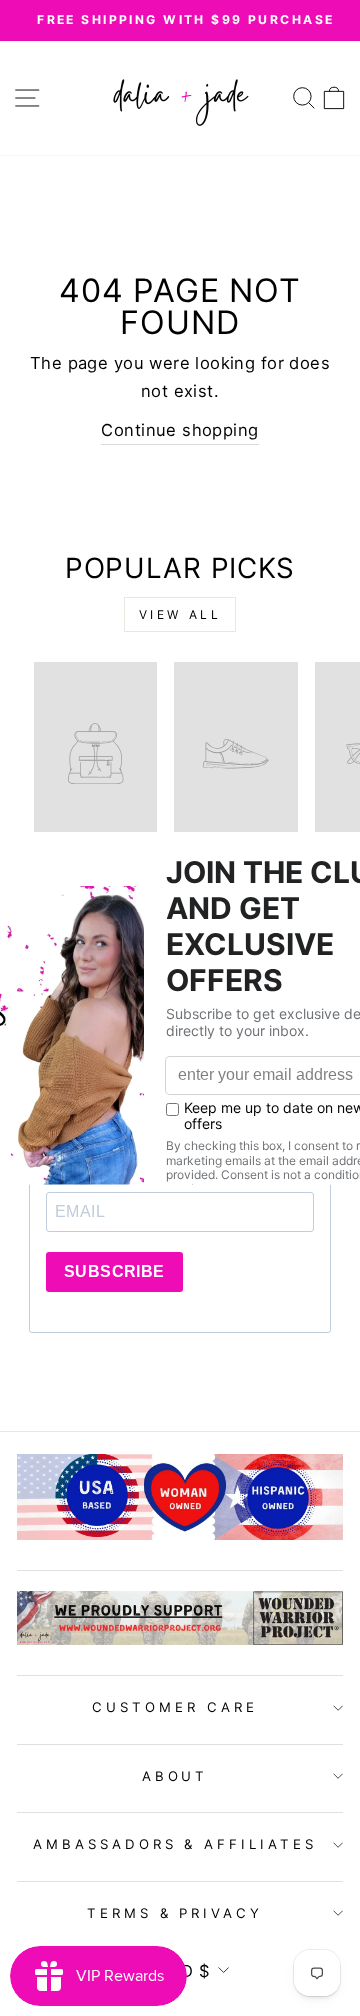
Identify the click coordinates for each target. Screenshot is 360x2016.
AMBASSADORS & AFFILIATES (175, 1844)
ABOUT (175, 1776)
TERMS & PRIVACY (175, 1913)
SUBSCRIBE (114, 1271)
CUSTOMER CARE (175, 1707)
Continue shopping (179, 430)
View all (180, 614)
